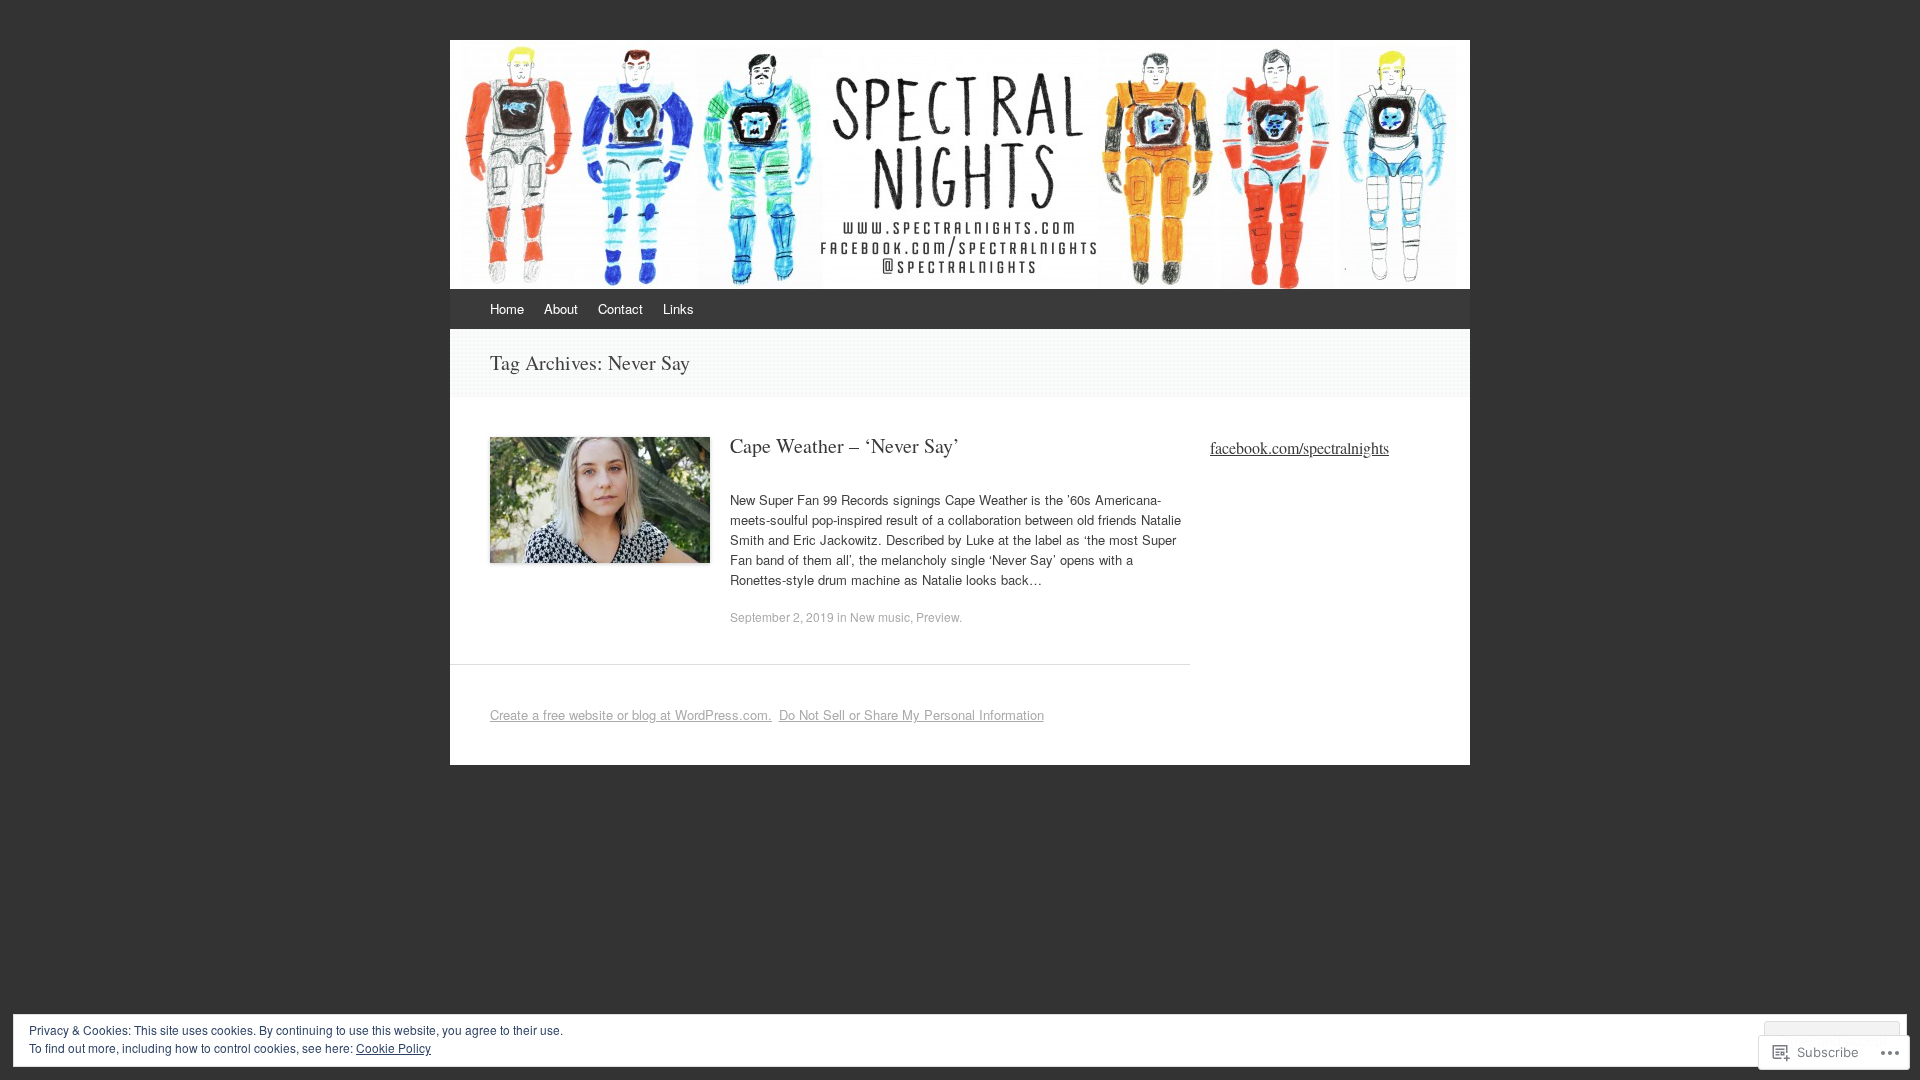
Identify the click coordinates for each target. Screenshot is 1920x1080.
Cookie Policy (393, 1047)
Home (507, 308)
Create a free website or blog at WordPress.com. (631, 714)
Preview (937, 616)
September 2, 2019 (782, 616)
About (561, 308)
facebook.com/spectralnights (1299, 447)
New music (880, 616)
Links (678, 308)
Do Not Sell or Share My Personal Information (911, 714)
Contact (620, 308)
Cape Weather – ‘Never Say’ (845, 445)
